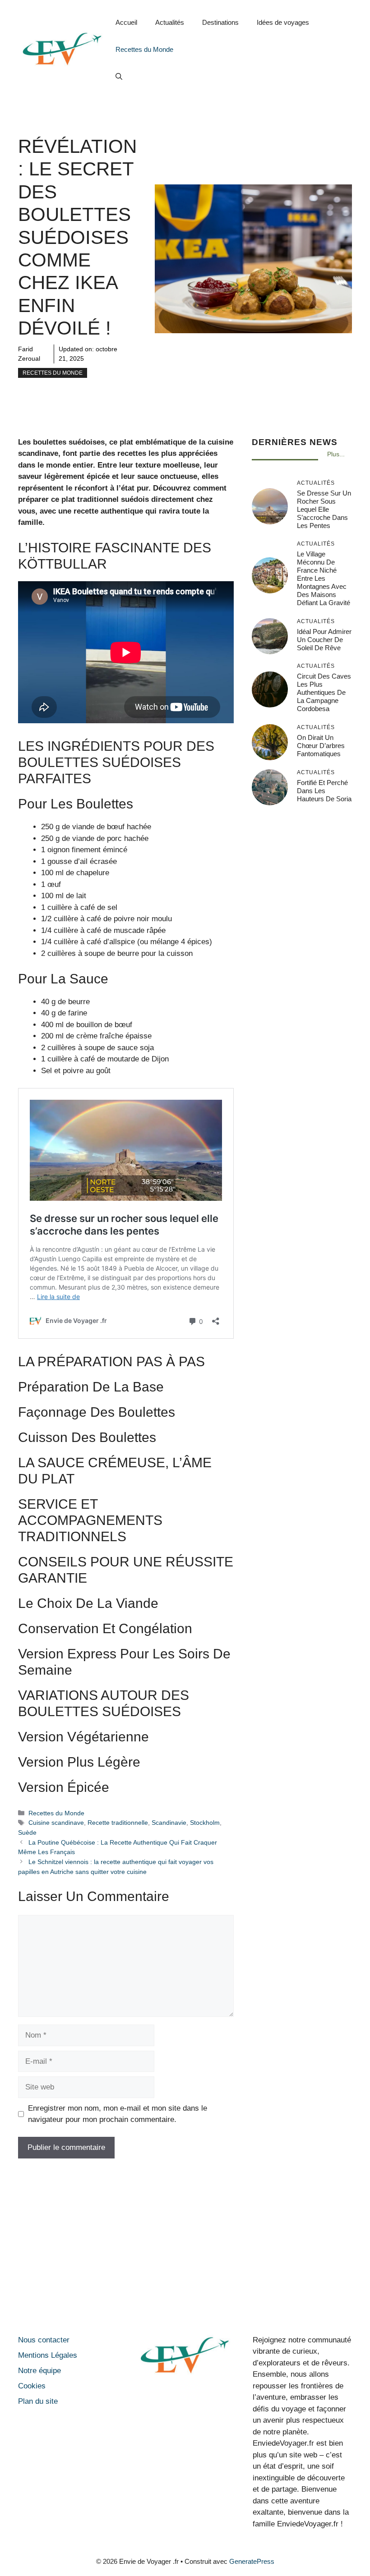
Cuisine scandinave (56, 1823)
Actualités (170, 22)
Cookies (32, 2386)
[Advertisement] (185, 2249)
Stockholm (205, 1823)
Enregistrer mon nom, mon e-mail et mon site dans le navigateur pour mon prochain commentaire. (118, 2114)
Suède (27, 1832)
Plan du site (38, 2401)
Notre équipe (39, 2371)
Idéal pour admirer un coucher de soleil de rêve (324, 640)
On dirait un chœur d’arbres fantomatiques (321, 746)
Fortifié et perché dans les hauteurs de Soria (324, 791)
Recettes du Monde (144, 49)
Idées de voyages (283, 22)
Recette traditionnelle (118, 1823)
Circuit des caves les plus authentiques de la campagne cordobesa (324, 692)
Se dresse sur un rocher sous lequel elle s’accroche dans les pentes (324, 509)
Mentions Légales (48, 2355)
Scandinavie (169, 1823)
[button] (119, 77)
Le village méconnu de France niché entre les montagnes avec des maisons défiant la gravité (324, 578)
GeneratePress (252, 2561)
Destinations (220, 22)
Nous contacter (44, 2340)
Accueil (126, 22)
